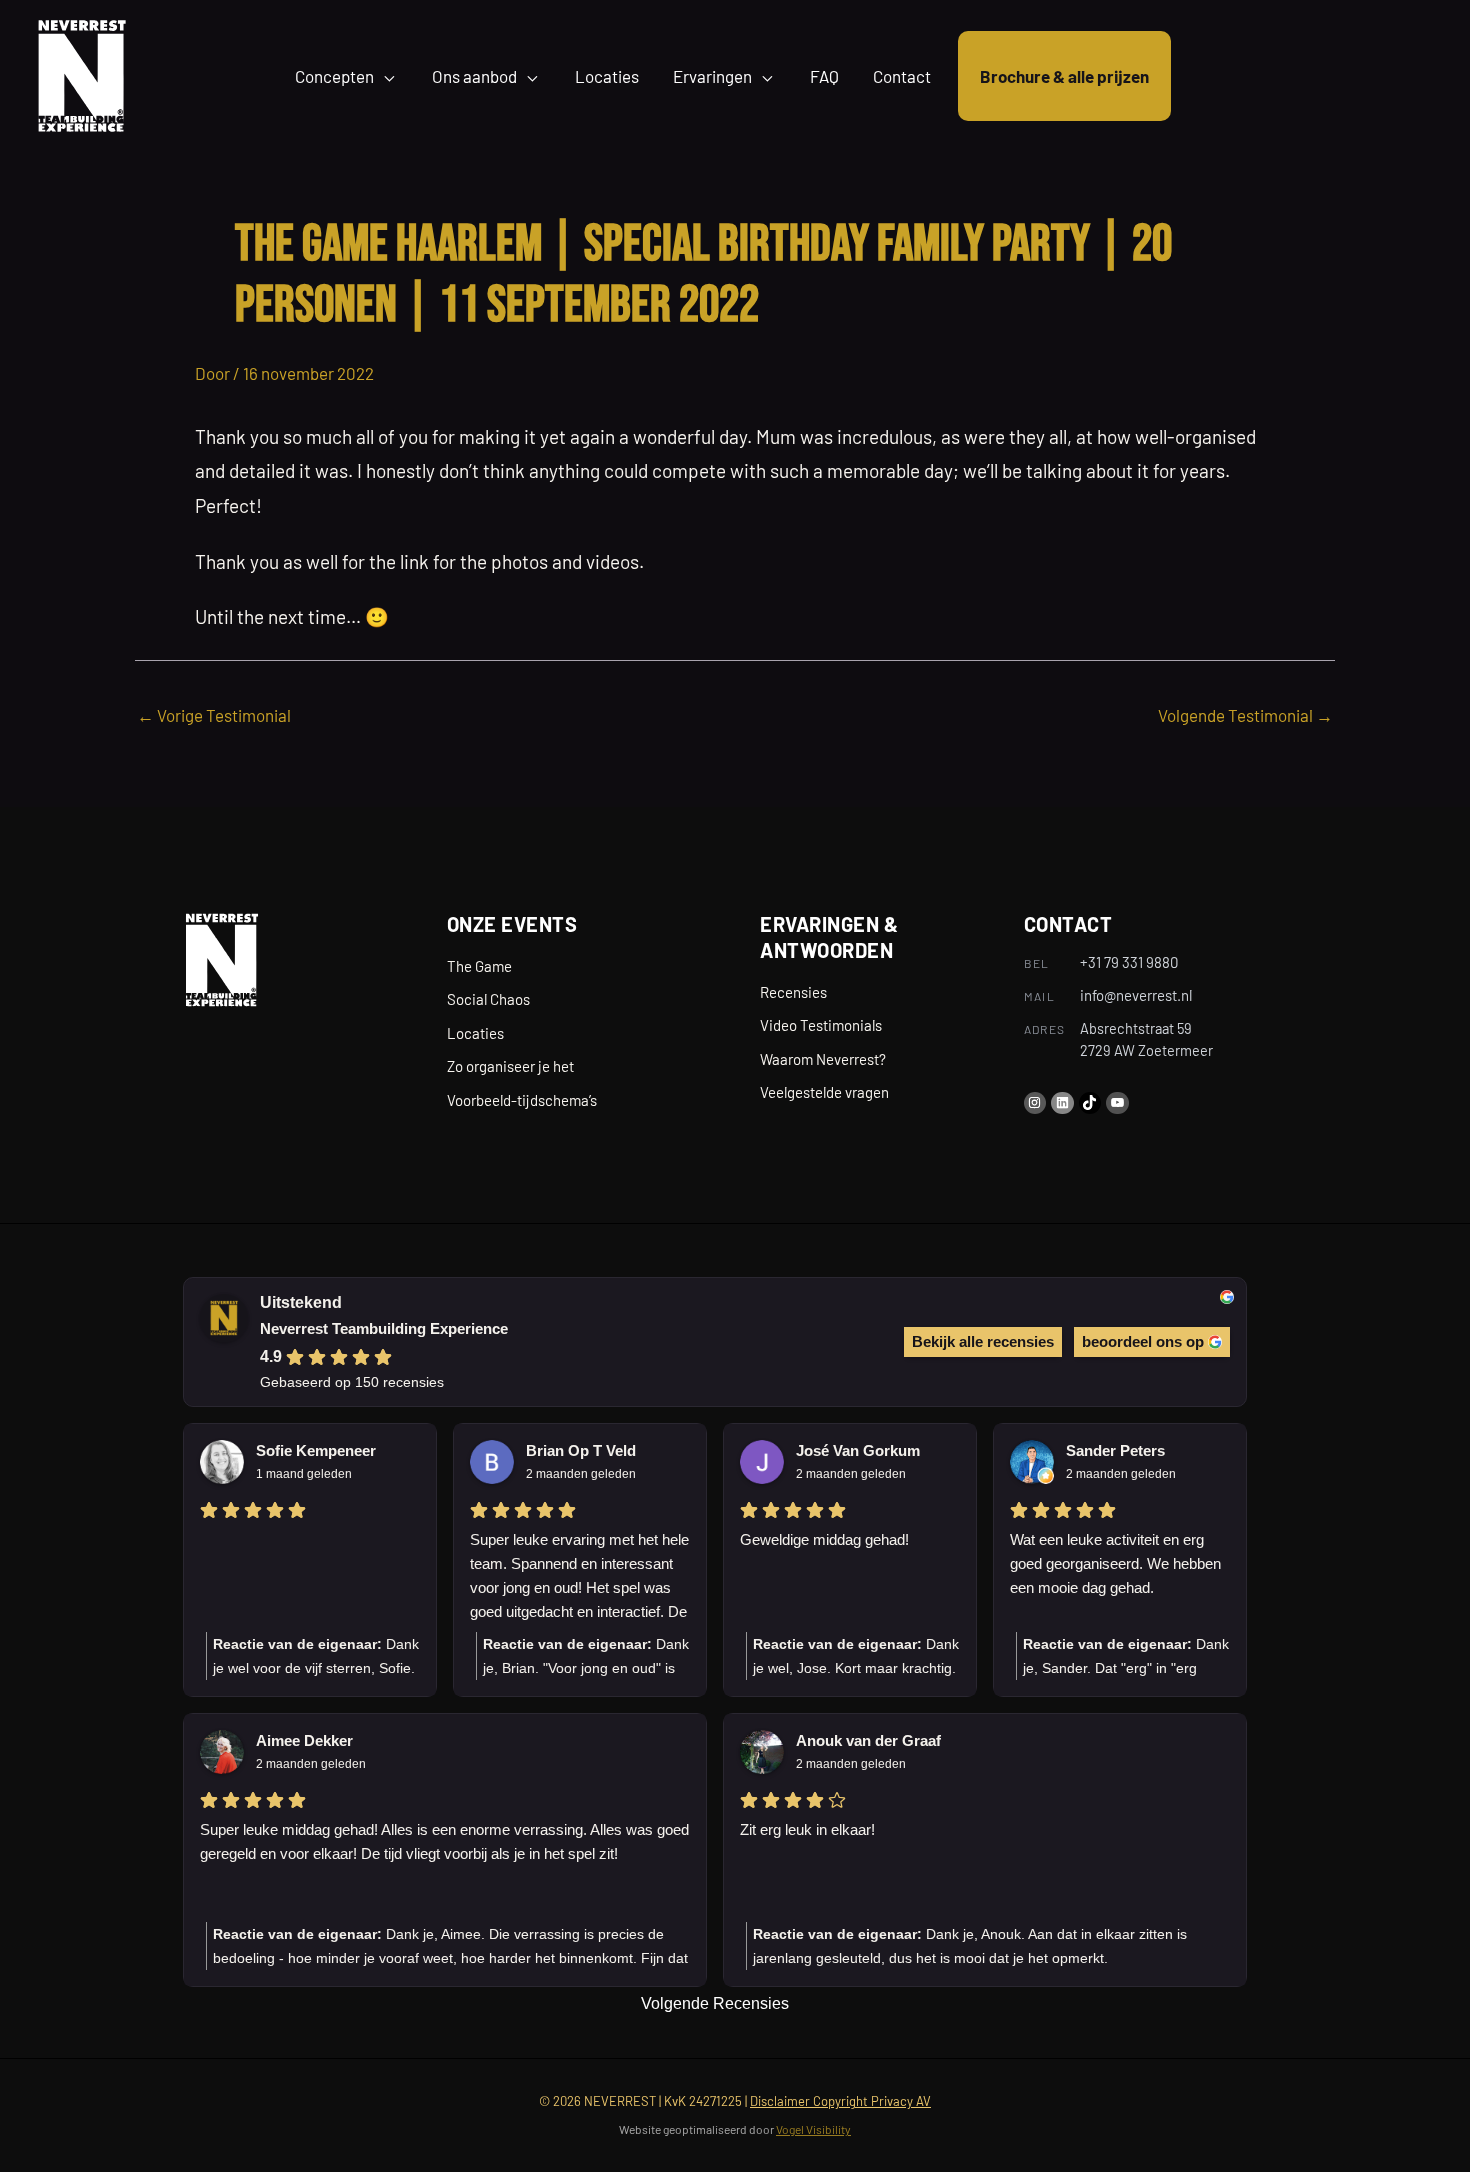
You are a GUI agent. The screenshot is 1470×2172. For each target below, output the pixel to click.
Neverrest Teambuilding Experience (384, 1328)
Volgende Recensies (715, 2003)
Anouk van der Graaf (868, 1740)
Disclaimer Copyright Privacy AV (840, 2101)
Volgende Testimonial (1245, 715)
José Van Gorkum (858, 1450)
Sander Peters (1115, 1450)
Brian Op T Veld (581, 1450)
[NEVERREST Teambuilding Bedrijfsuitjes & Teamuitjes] (81, 73)
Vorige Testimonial (214, 715)
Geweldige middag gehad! (824, 1539)
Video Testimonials (821, 1025)
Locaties (475, 1033)
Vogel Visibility (813, 2129)
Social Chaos (488, 999)
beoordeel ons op (1143, 1341)
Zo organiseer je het (510, 1066)
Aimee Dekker (304, 1740)
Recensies (793, 992)
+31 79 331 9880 (1129, 962)
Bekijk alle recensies (983, 1341)
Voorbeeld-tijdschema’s (522, 1100)
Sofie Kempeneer (316, 1450)
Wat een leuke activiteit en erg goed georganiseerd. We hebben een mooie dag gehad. (1115, 1563)
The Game (479, 966)
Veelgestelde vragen (824, 1092)
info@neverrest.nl (1136, 995)
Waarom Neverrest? (823, 1059)
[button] (386, 76)
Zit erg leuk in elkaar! (807, 1829)
